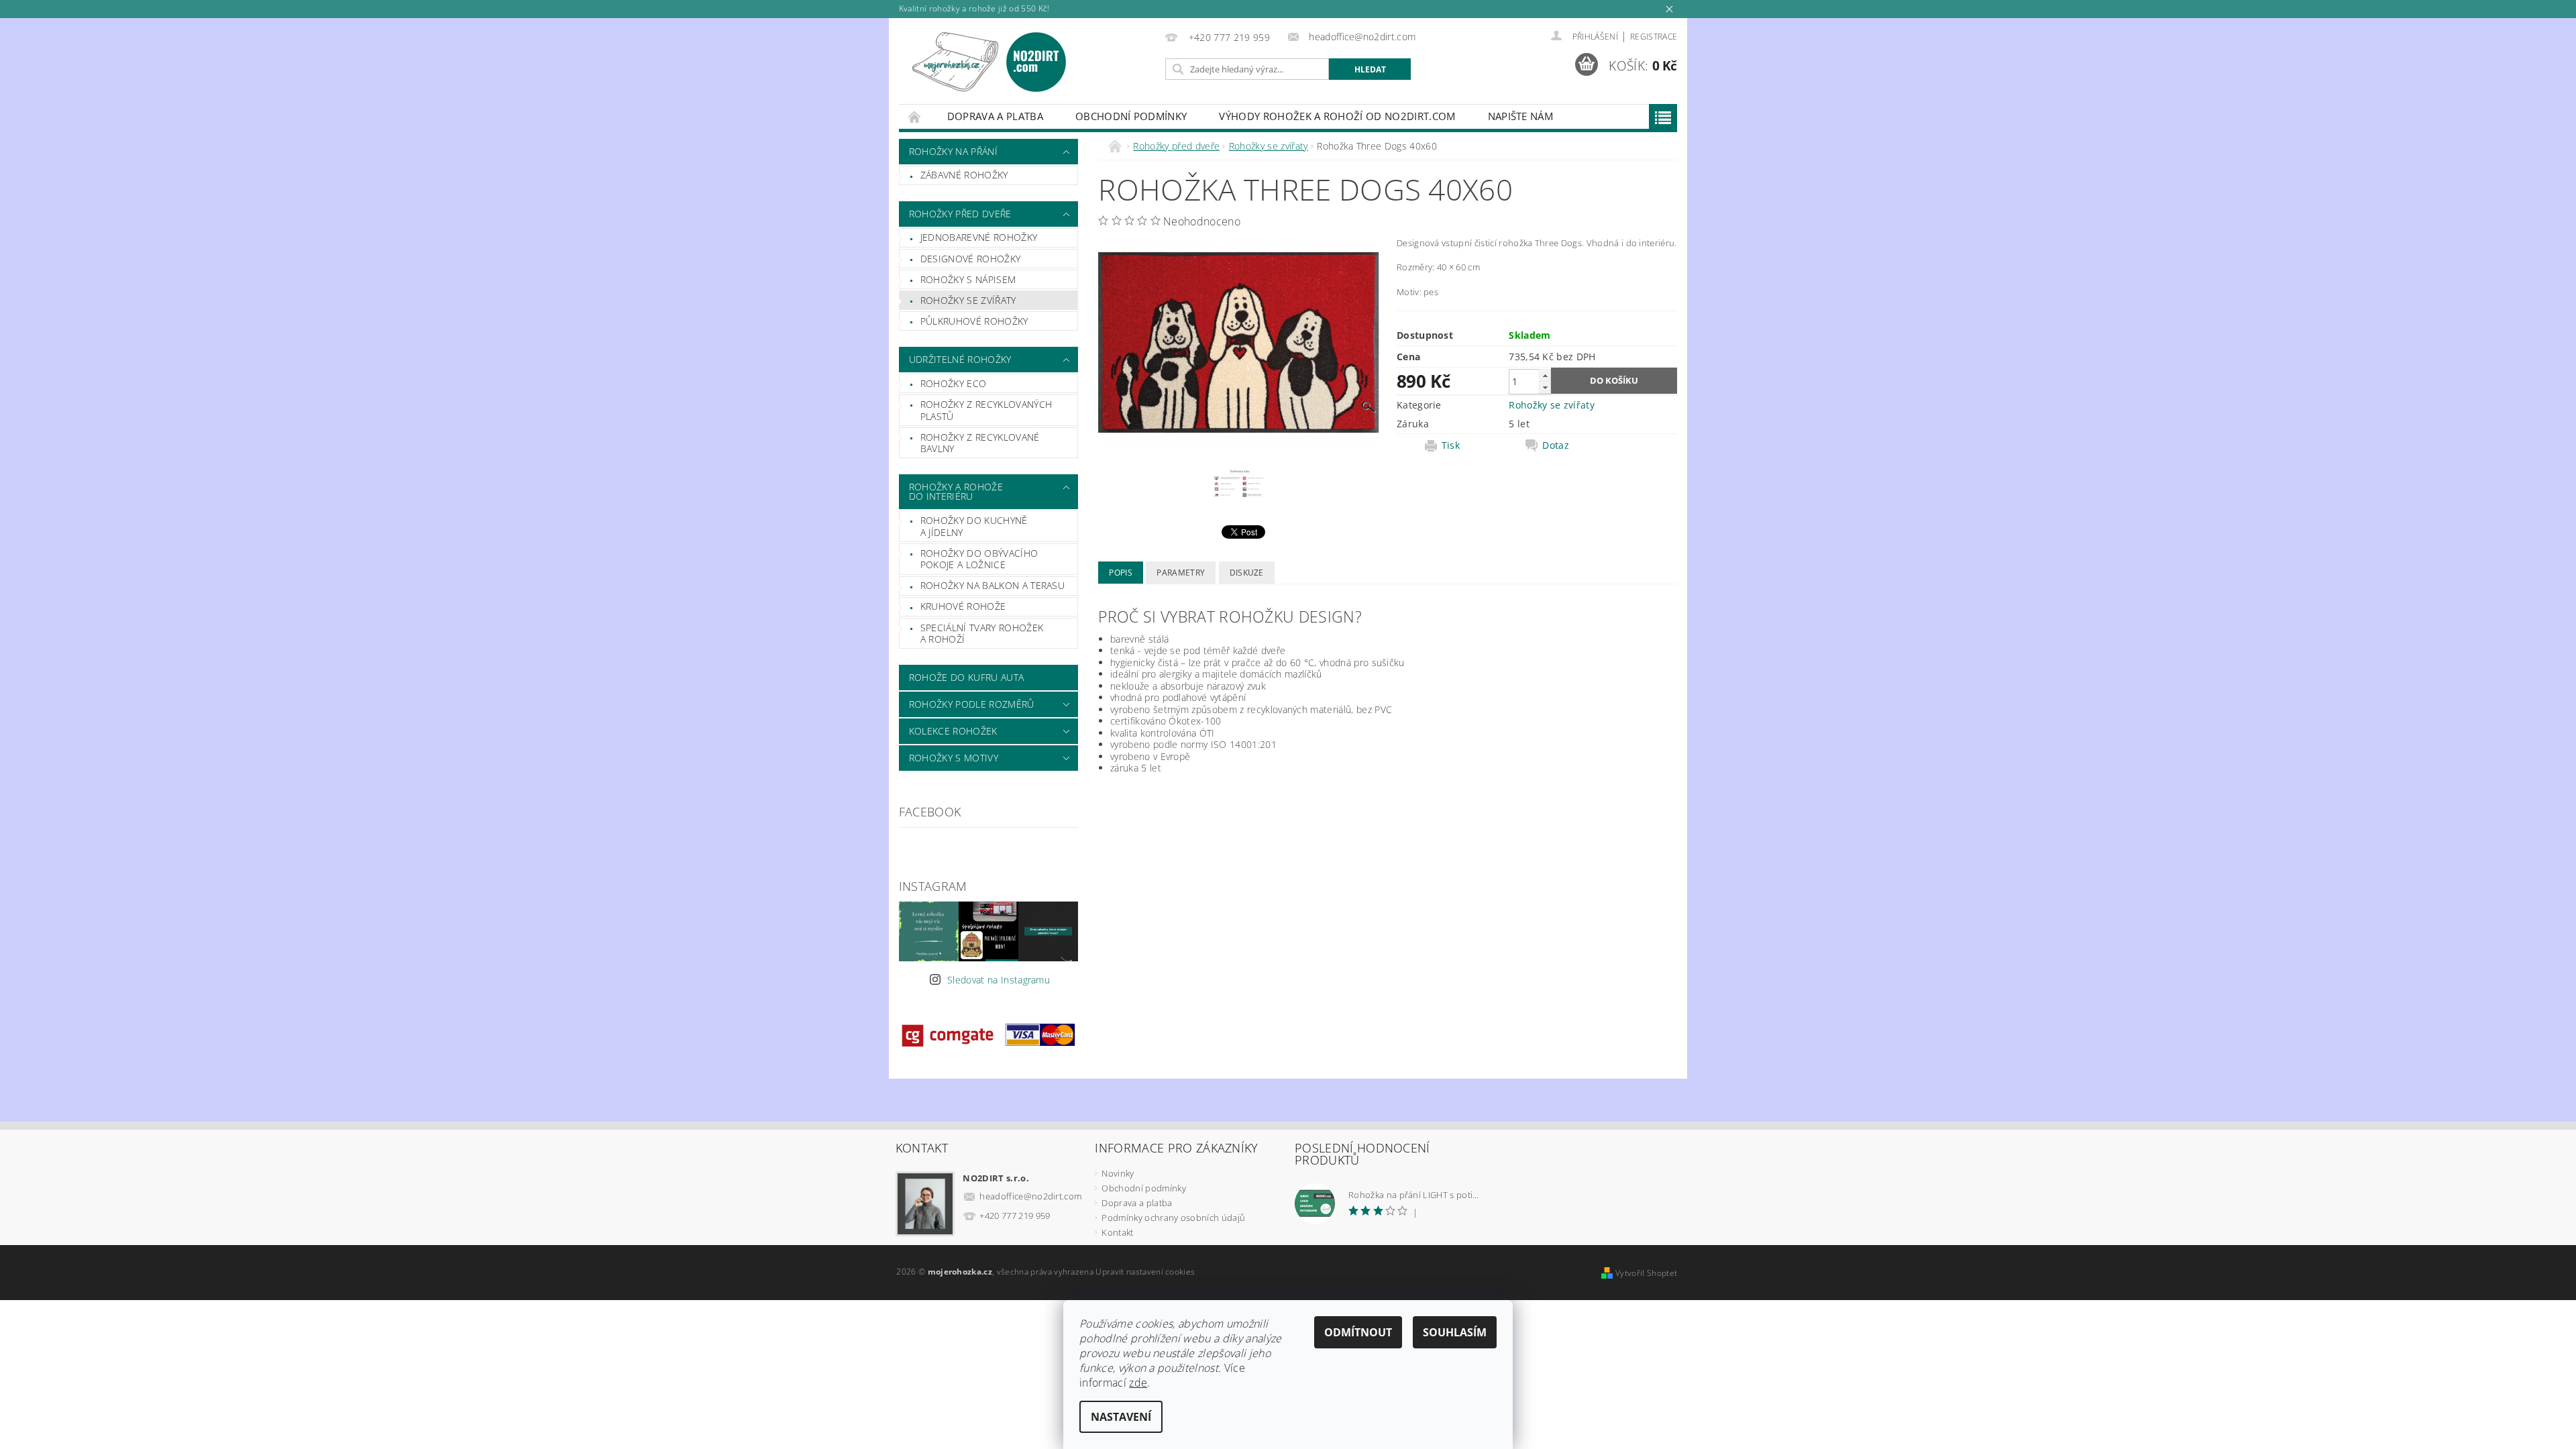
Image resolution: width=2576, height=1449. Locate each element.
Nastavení (1121, 1417)
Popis (1121, 573)
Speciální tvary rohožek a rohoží (982, 634)
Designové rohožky (970, 259)
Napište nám (1521, 116)
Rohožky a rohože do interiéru (956, 491)
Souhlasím (1455, 1332)
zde (1138, 1383)
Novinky (1118, 1173)
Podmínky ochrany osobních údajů (1173, 1218)
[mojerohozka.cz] (989, 62)
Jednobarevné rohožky (979, 237)
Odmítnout (1358, 1332)
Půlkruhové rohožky (974, 321)
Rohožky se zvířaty (968, 300)
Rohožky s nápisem (968, 279)
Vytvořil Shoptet (1646, 1273)
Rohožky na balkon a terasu (992, 585)
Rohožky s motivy (954, 758)
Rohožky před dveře (960, 214)
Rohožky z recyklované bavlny (980, 443)
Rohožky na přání (953, 151)
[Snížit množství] (1545, 387)
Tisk (1451, 445)
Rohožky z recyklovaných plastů (986, 410)
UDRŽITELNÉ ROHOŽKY (960, 359)
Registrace (1654, 37)
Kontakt (1117, 1232)
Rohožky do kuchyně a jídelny (974, 526)
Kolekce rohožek (953, 731)
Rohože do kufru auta (966, 677)
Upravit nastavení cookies (1145, 1272)
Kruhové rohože (963, 606)
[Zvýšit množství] (1545, 375)
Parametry (1181, 573)
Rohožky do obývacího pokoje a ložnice (979, 559)
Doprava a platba (995, 116)
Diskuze (1247, 573)
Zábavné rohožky (964, 175)
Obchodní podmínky (1131, 116)
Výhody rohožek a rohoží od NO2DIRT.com (1337, 116)
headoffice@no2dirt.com (1030, 1196)
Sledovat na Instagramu (999, 980)
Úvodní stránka (915, 116)
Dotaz (1556, 445)
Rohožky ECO (954, 383)
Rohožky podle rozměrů (972, 704)
